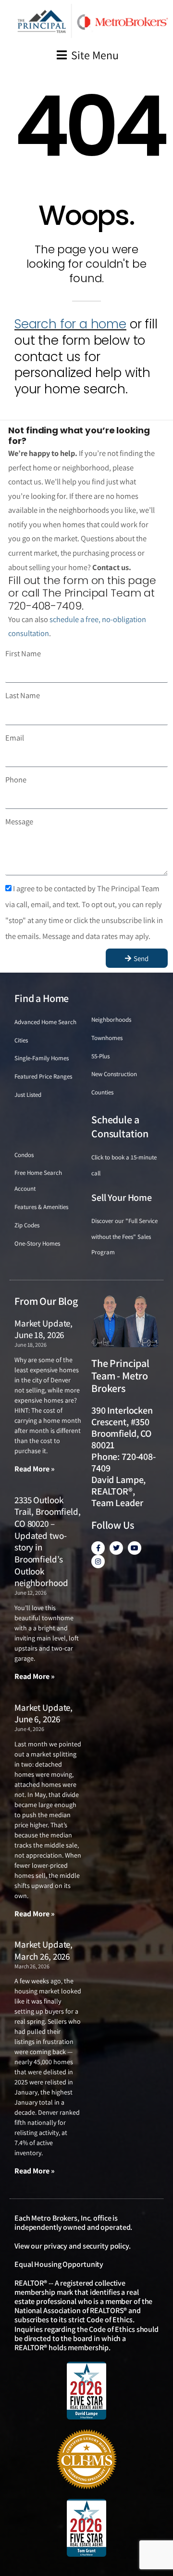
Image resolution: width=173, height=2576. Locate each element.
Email (15, 738)
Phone (16, 780)
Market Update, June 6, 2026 (43, 1713)
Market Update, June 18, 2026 (43, 1329)
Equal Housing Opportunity (59, 2264)
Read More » (35, 1469)
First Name (23, 653)
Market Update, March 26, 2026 (43, 1950)
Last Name (23, 695)
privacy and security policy (86, 2246)
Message (19, 821)
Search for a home (70, 324)
